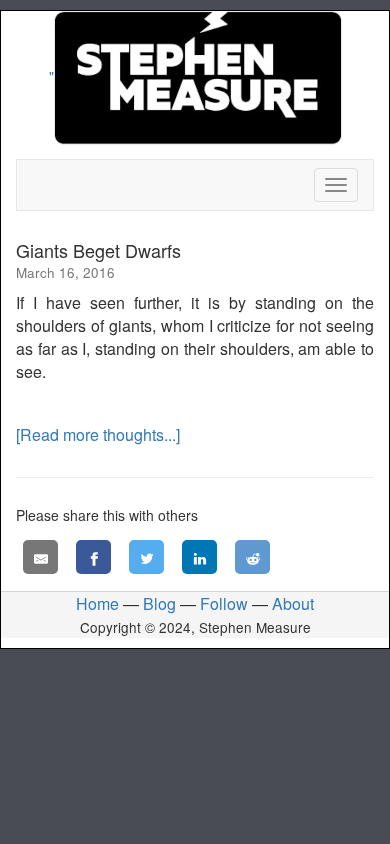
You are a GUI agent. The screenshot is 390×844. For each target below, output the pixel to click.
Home (97, 603)
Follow (224, 603)
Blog (159, 603)
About (293, 603)
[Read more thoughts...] (98, 434)
